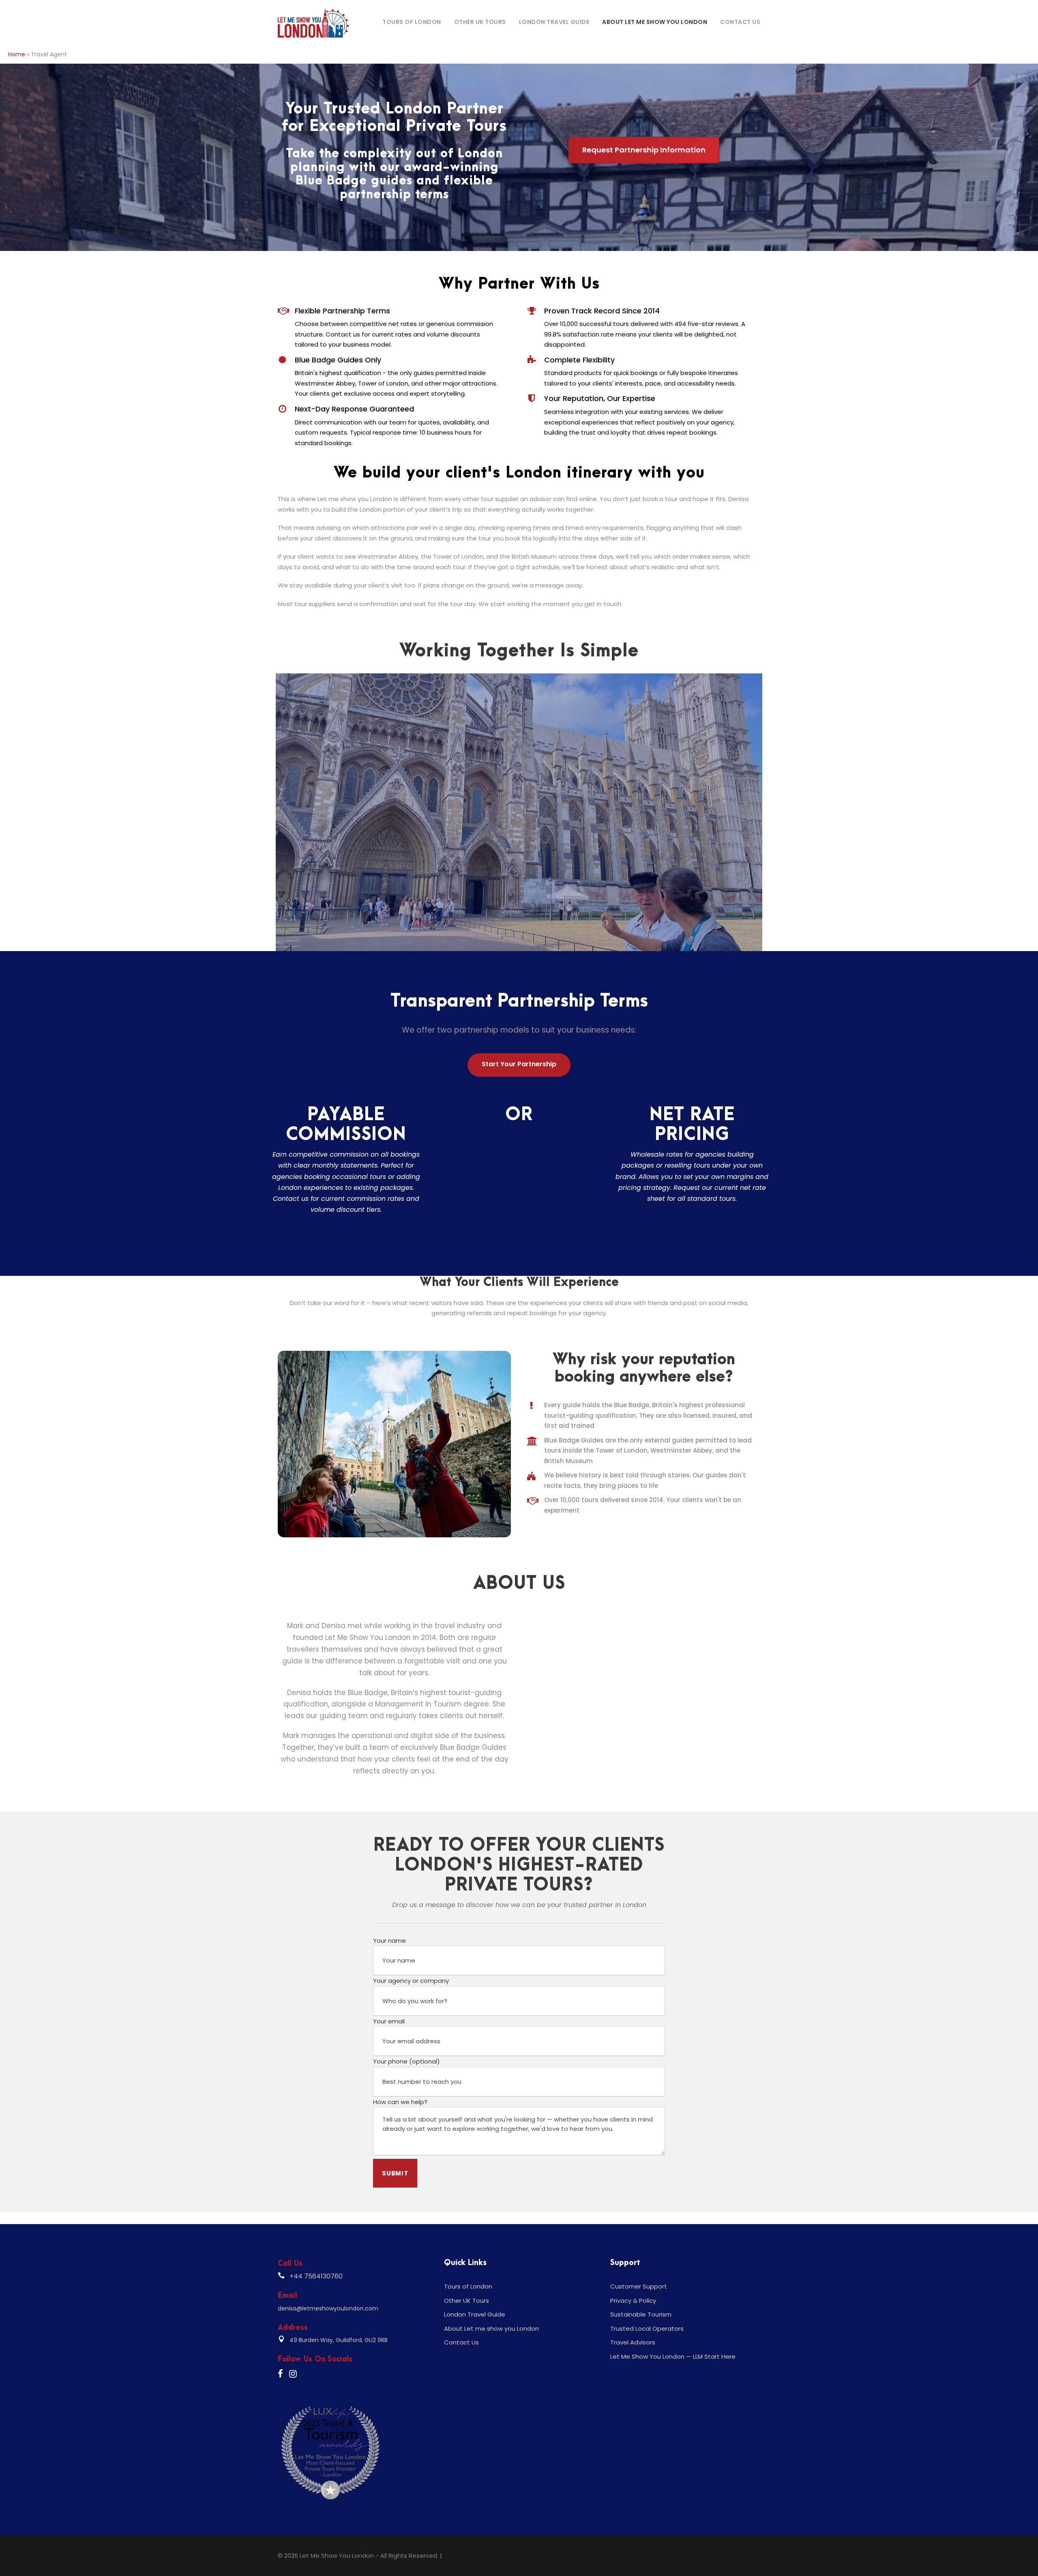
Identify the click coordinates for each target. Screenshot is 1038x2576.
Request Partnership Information (644, 150)
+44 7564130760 (316, 2276)
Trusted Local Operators (647, 2328)
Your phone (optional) (406, 2061)
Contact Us (740, 22)
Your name (389, 1941)
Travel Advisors (633, 2342)
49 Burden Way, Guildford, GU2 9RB (339, 2340)
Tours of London (412, 22)
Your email (389, 2021)
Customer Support (639, 2286)
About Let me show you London (655, 22)
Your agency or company (411, 1981)
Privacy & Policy (633, 2301)
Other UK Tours (480, 22)
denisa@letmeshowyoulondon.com (328, 2308)
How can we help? (400, 2102)
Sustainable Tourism (641, 2314)
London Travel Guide (554, 22)
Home (17, 54)
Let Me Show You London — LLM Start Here (673, 2356)
